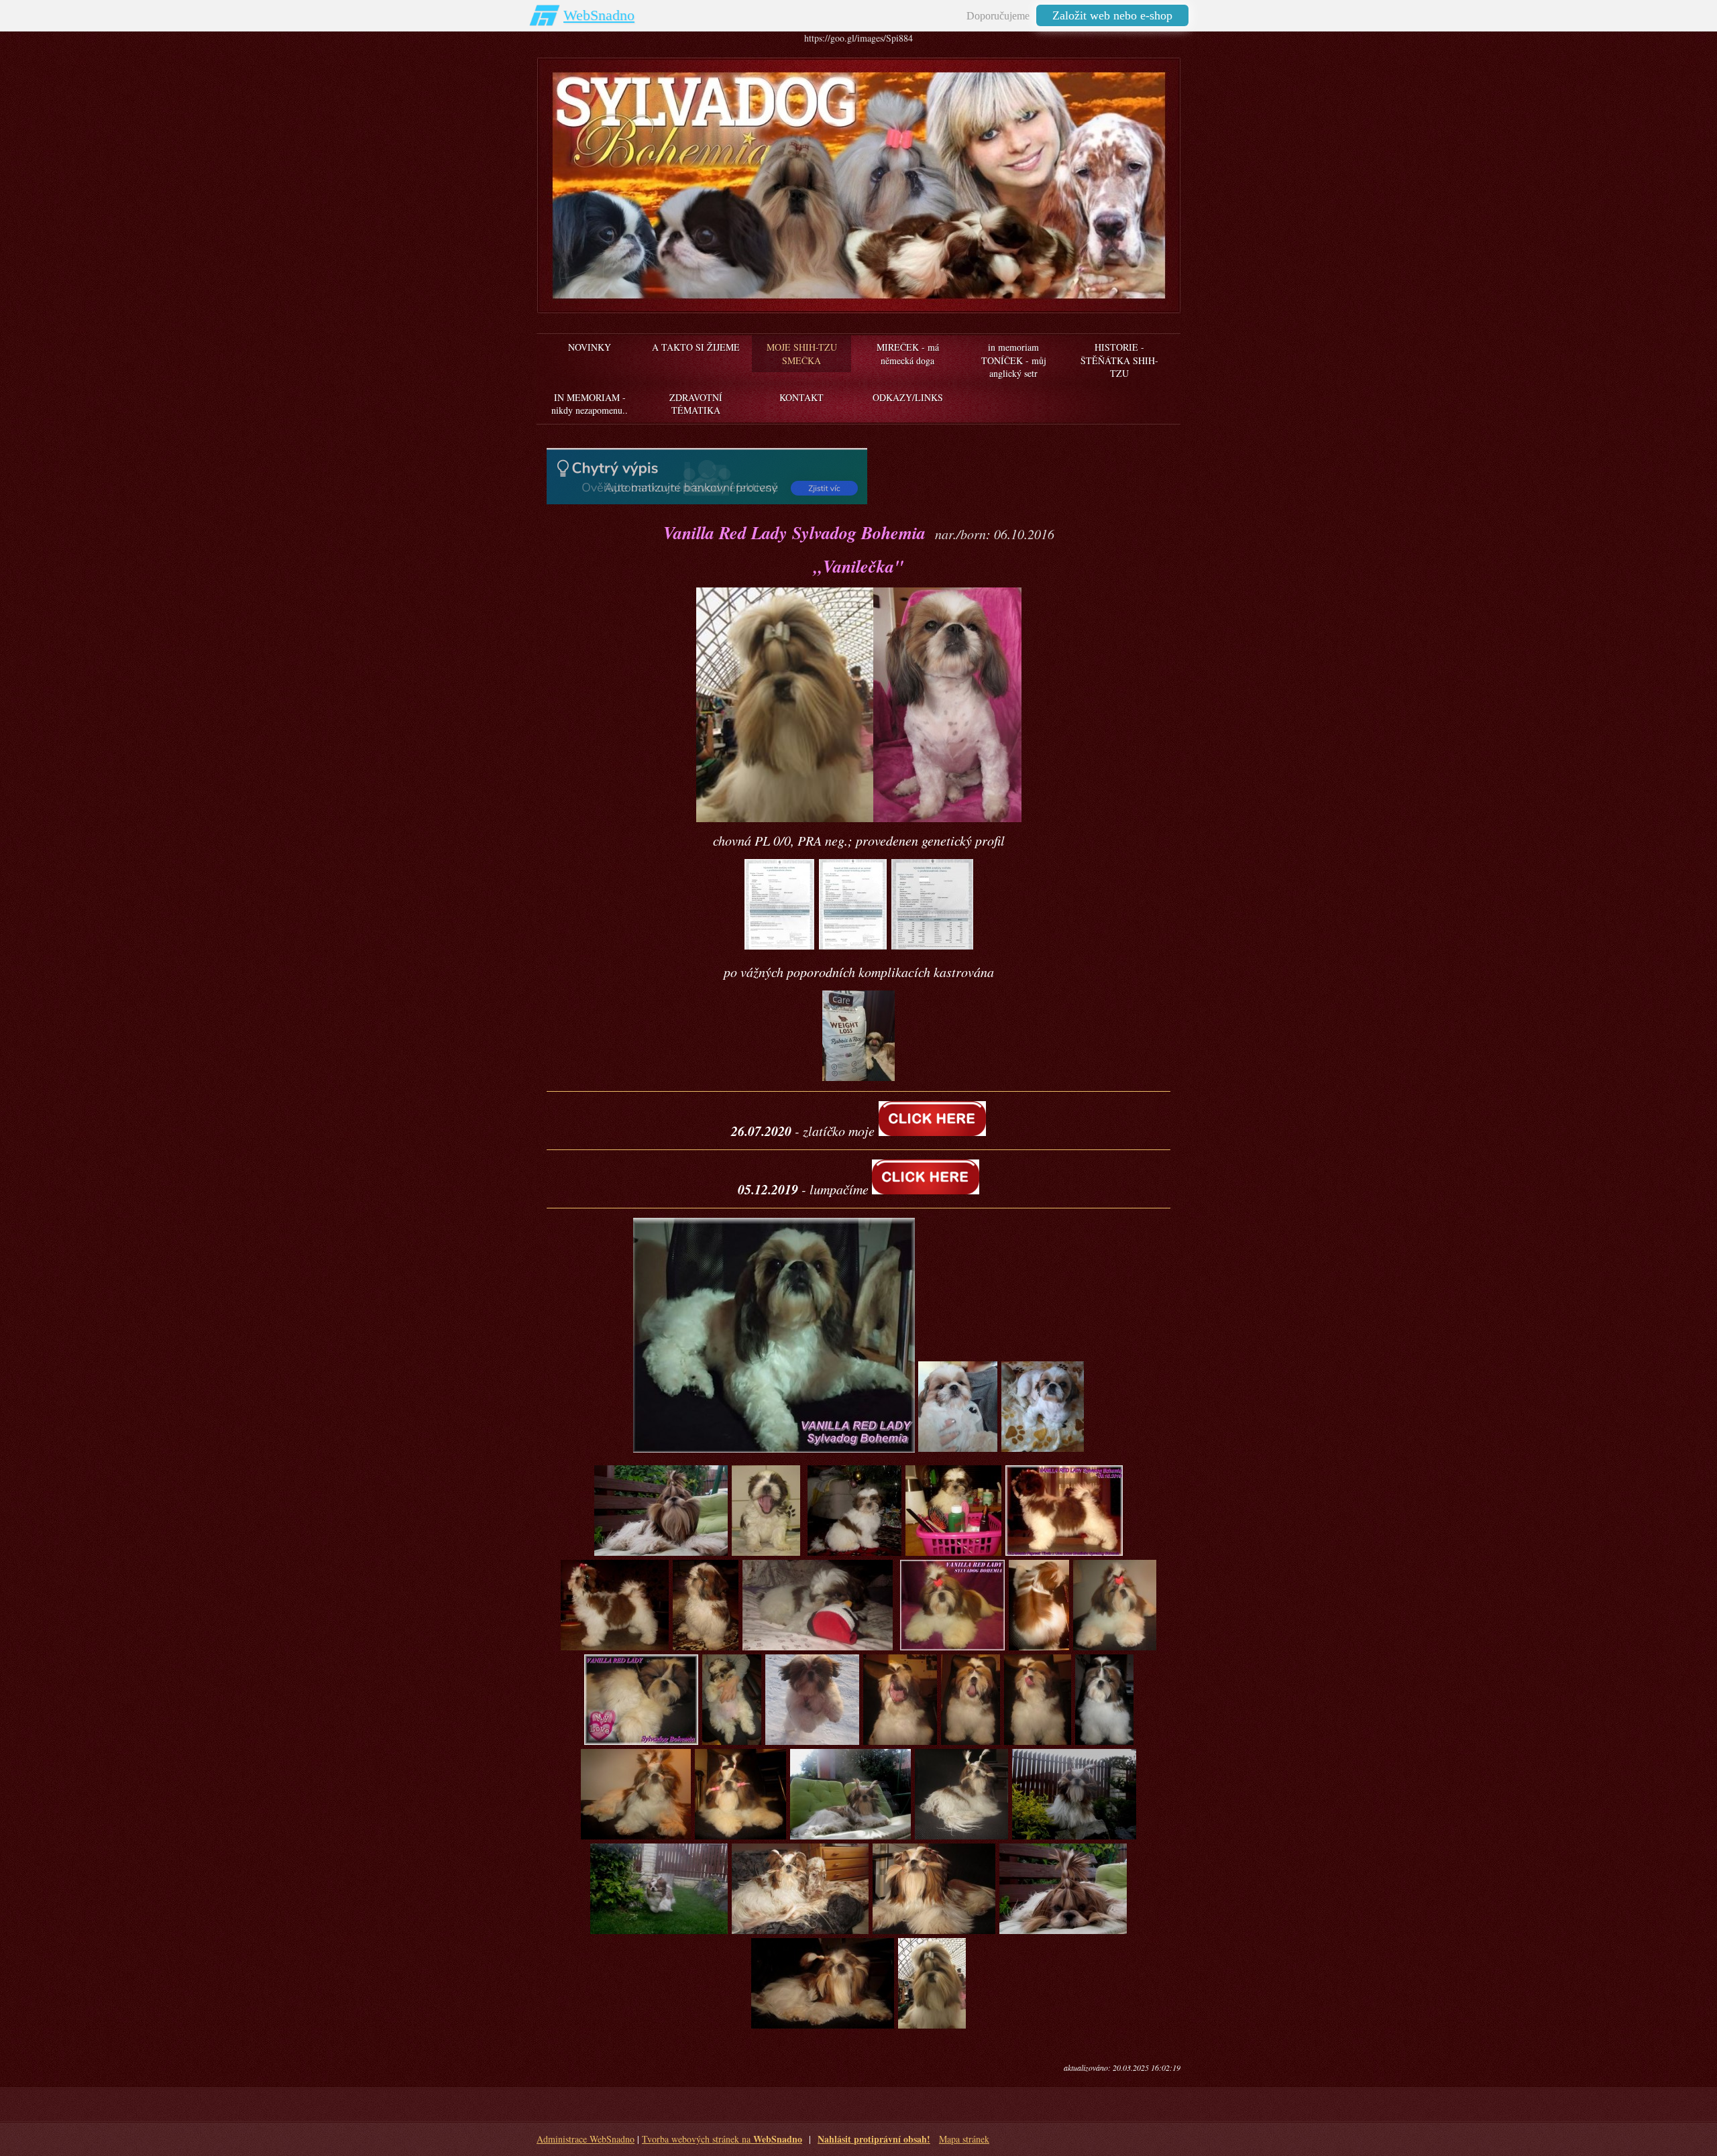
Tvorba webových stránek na (722, 2139)
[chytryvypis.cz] (707, 476)
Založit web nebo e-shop (1112, 15)
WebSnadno (599, 15)
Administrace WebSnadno (586, 2139)
